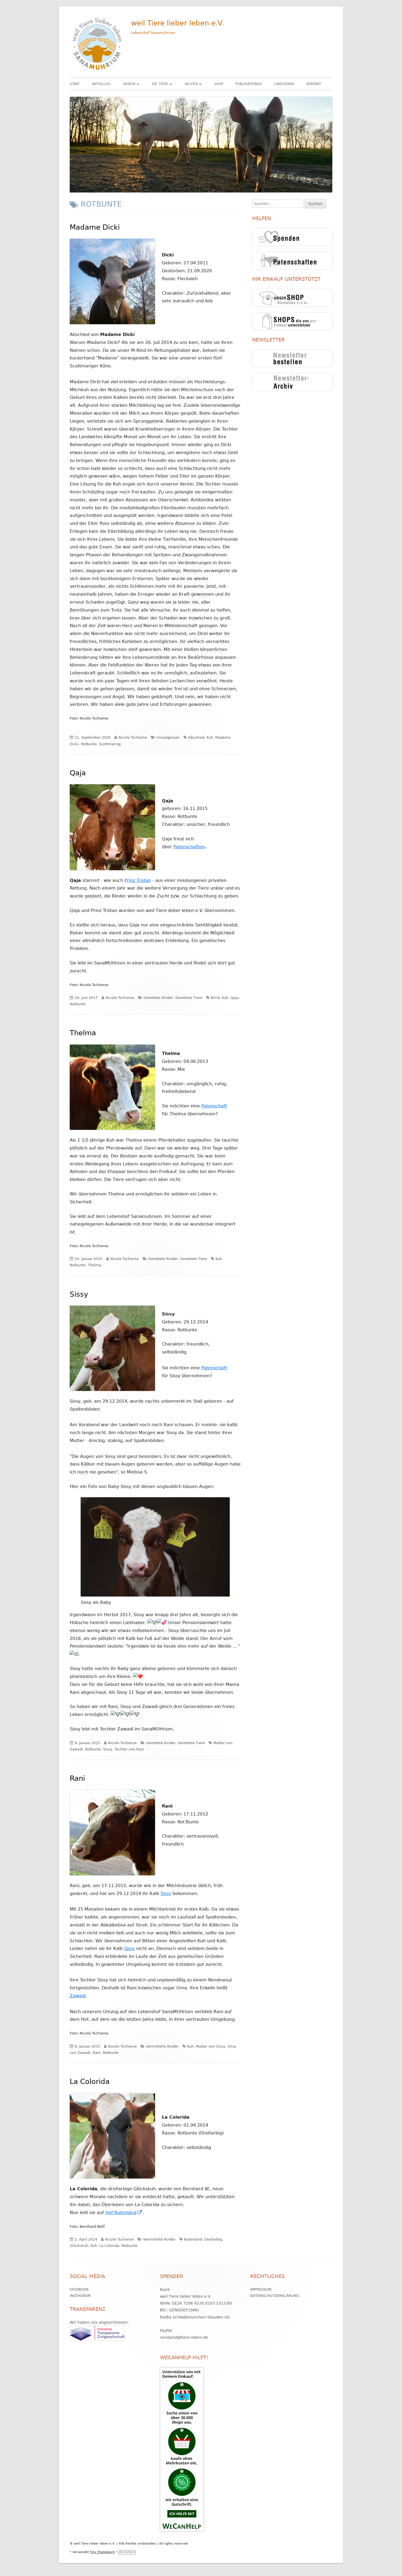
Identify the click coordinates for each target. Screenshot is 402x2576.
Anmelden (127, 2552)
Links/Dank (284, 84)
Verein (129, 84)
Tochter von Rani (129, 1749)
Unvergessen (168, 737)
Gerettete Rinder (158, 998)
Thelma (83, 1033)
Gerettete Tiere (189, 998)
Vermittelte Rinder (162, 2046)
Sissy (79, 1294)
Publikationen (249, 84)
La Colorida (90, 2081)
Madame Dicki (95, 227)
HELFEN (191, 84)
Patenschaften (189, 847)
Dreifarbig (213, 2239)
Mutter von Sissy (211, 2046)
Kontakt (314, 84)
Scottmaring (110, 744)
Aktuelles (101, 84)
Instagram (80, 2296)
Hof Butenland (124, 2213)
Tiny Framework (102, 2552)
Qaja (78, 773)
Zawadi (78, 1996)
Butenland (193, 2239)
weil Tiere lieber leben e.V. (177, 23)
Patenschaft (214, 1106)
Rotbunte (89, 744)
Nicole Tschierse (133, 737)
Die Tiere (160, 84)
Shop (219, 84)
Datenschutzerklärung (275, 2296)
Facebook (79, 2289)
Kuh (210, 737)
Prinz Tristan (138, 880)
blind (215, 998)
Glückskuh (79, 2246)
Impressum (261, 2289)
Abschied (196, 737)
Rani (77, 1778)
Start (75, 84)
